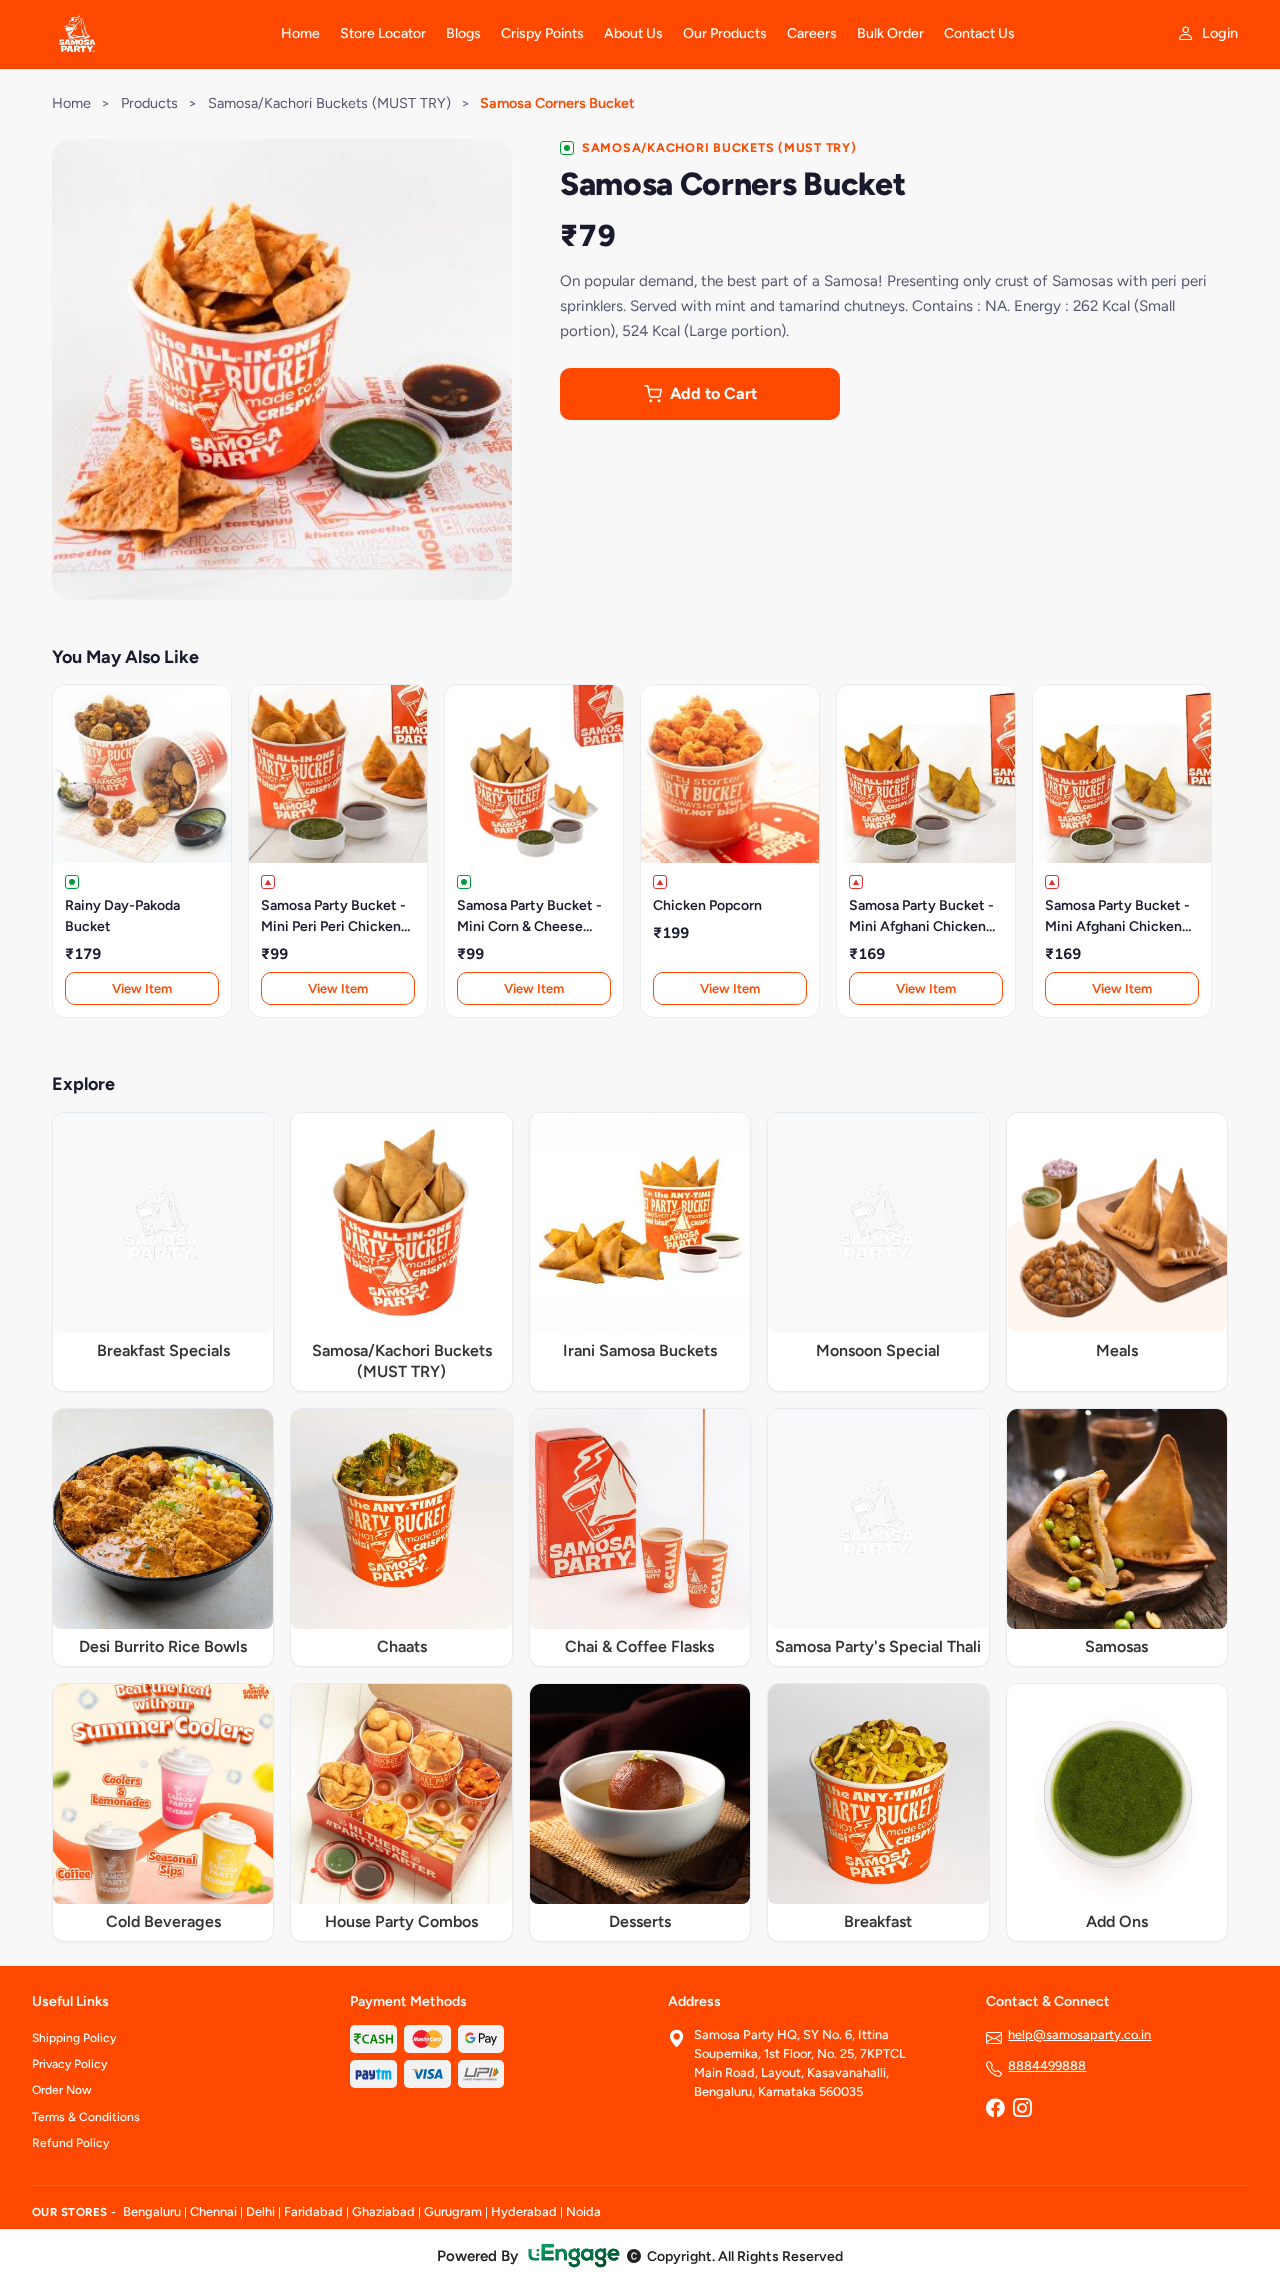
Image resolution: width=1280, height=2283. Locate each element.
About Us (633, 33)
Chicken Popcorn (707, 905)
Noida (583, 2211)
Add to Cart (713, 393)
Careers (812, 33)
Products (149, 103)
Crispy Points (542, 33)
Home (300, 33)
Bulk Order (890, 33)
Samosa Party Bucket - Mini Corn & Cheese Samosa (529, 917)
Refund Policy (70, 2143)
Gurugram (453, 2211)
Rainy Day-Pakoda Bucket (122, 916)
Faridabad (313, 2211)
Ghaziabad (383, 2211)
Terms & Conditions (86, 2117)
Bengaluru (152, 2211)
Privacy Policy (69, 2064)
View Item (142, 988)
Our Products (725, 33)
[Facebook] (995, 2110)
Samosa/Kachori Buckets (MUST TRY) (329, 103)
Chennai (213, 2211)
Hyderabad (524, 2211)
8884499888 (1047, 2065)
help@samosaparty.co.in (1079, 2034)
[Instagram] (1022, 2110)
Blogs (463, 33)
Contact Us (979, 33)
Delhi (260, 2211)
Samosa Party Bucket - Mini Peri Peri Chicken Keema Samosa (333, 917)
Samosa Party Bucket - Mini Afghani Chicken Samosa (921, 917)
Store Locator (383, 33)
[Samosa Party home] (144, 34)
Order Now (62, 2090)
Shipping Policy (74, 2038)
